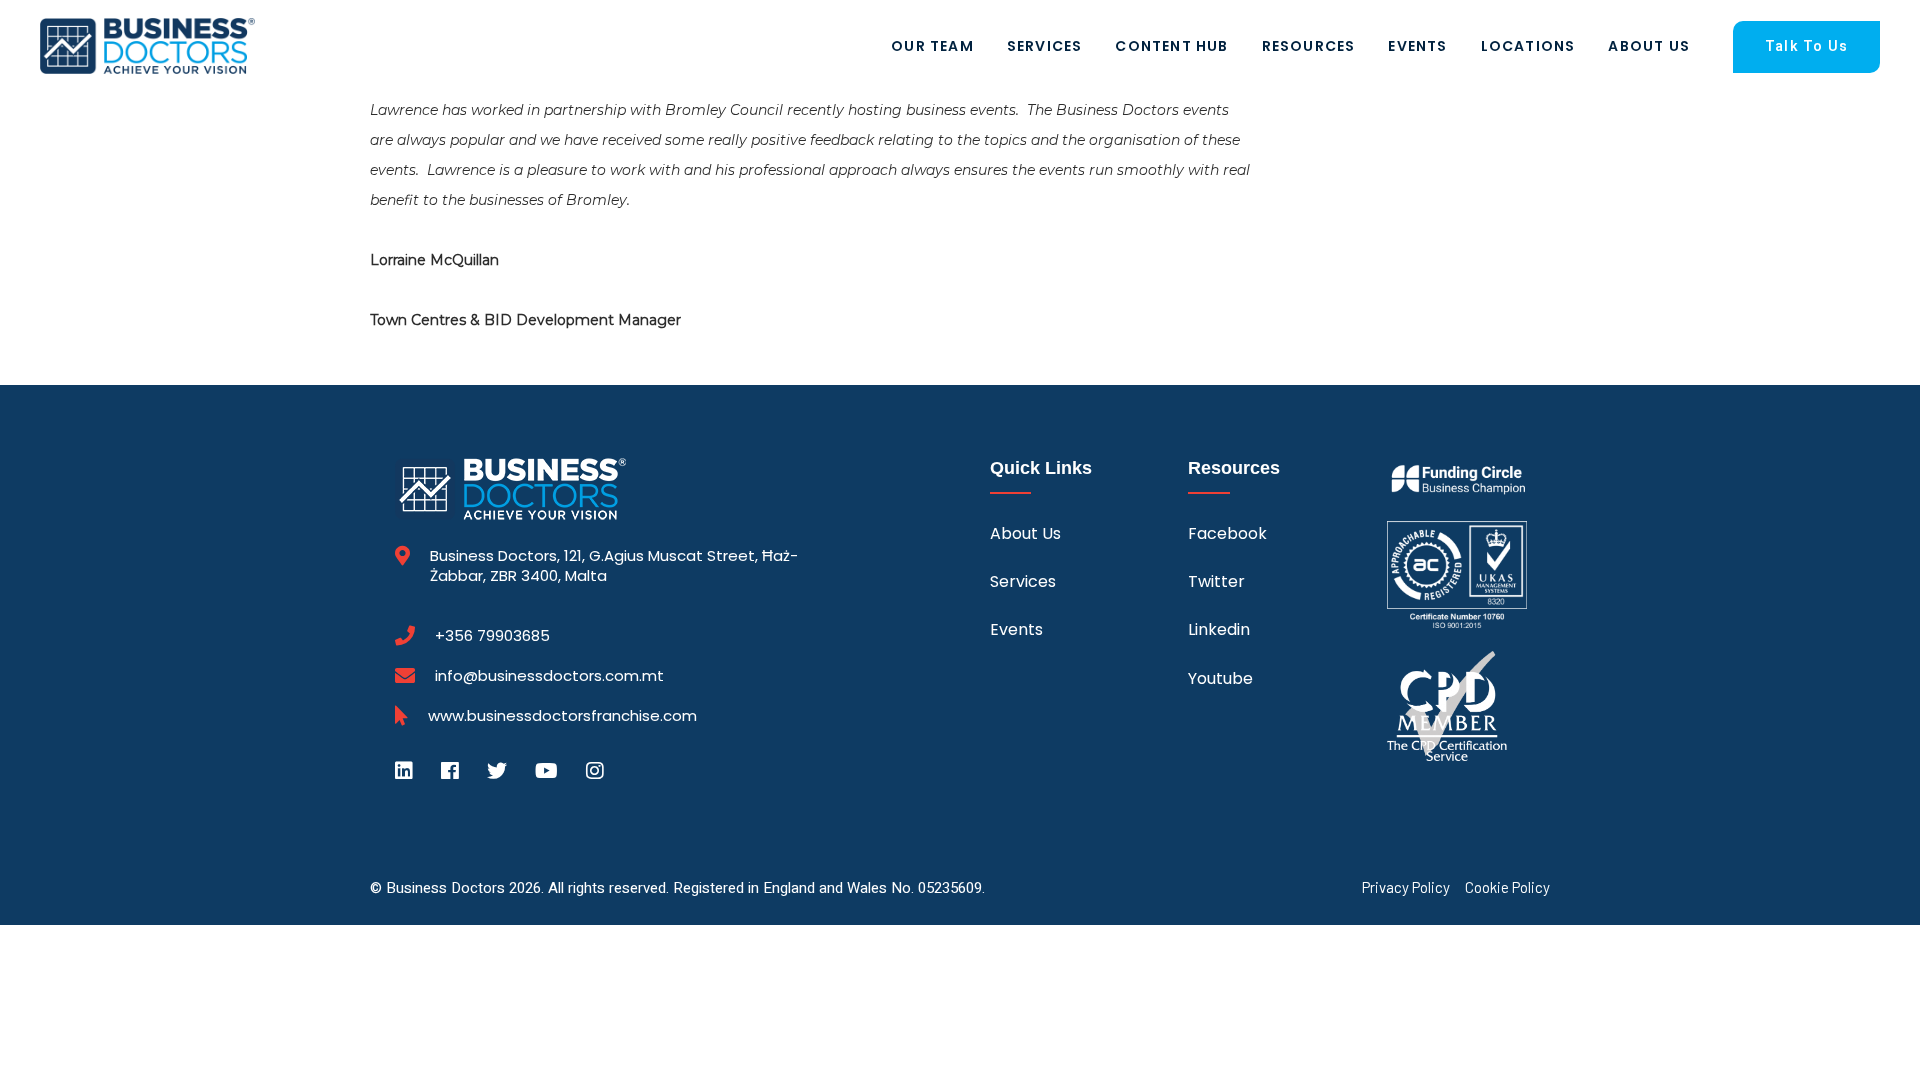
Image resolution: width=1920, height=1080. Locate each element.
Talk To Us (1806, 46)
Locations (1528, 46)
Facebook (1227, 533)
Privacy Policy (1406, 887)
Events (1417, 46)
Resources (1309, 46)
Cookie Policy (1507, 887)
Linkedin (1219, 629)
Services (1045, 46)
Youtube (1220, 678)
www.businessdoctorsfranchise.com (562, 716)
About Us (1649, 46)
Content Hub (1171, 46)
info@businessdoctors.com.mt (549, 675)
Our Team (932, 46)
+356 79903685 (492, 636)
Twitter (1216, 581)
